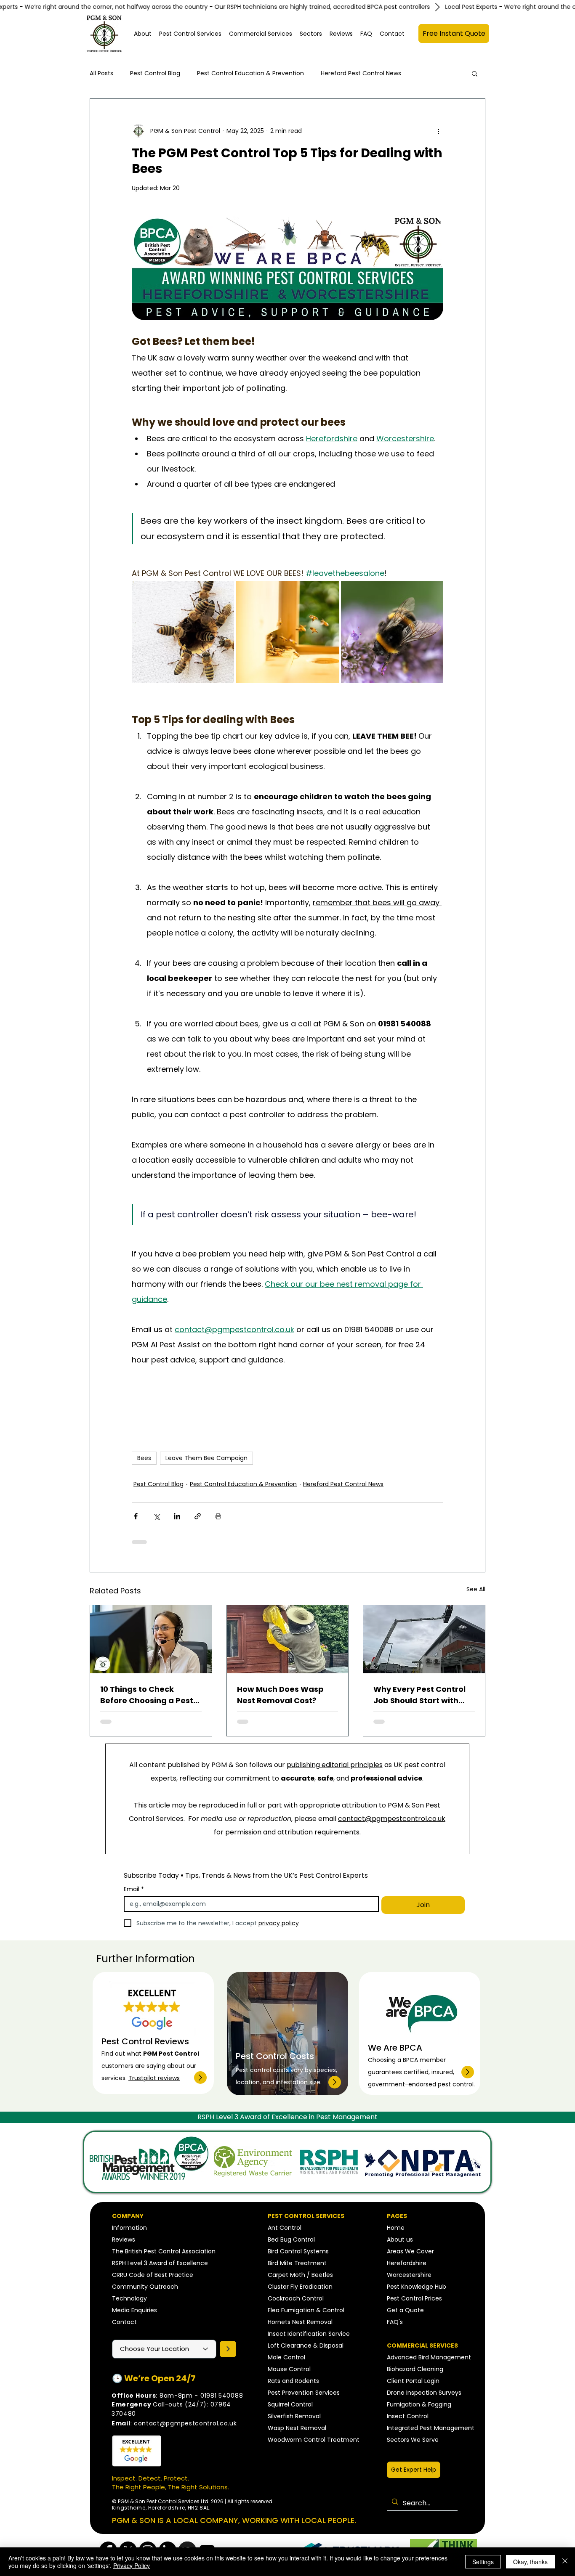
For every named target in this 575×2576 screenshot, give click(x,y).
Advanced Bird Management (429, 2357)
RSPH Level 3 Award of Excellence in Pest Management (287, 2117)
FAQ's (395, 2322)
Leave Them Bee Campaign (206, 1458)
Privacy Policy (132, 2565)
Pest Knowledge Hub (417, 2287)
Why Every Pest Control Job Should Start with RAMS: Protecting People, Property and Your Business (423, 1695)
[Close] (565, 2562)
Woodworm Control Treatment (314, 2440)
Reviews (124, 2239)
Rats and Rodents (293, 2381)
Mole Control (286, 2357)
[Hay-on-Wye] (228, 2349)
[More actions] (438, 131)
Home (396, 2228)
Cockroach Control (296, 2298)
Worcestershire (409, 2275)
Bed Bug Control (291, 2239)
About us (400, 2239)
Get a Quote (405, 2310)
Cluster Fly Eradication (300, 2287)
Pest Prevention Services (304, 2393)
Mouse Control (289, 2369)
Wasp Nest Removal (297, 2428)
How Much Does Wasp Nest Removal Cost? (280, 1695)
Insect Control (408, 2416)
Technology (129, 2298)
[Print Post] (218, 1516)
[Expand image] (183, 632)
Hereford (400, 2263)
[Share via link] (198, 1516)
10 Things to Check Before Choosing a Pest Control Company (147, 1695)
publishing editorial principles (335, 1765)
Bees (144, 1458)
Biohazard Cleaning (415, 2369)
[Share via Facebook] (136, 1516)
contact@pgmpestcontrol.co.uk (392, 1819)
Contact (124, 2322)
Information (129, 2228)
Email (134, 1889)
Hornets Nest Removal (300, 2322)
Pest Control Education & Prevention (250, 73)
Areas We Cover (410, 2251)
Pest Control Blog (155, 73)
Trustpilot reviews (154, 2078)
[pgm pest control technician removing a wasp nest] (288, 1639)
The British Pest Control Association (164, 2251)
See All (476, 1589)
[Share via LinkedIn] (177, 1516)
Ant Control (285, 2228)
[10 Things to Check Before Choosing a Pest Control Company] (151, 1639)
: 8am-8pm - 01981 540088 (177, 2396)
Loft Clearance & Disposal (306, 2345)
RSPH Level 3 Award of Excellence (160, 2263)
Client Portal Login (413, 2381)
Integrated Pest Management (431, 2428)
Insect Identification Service (309, 2334)
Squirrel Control (290, 2404)
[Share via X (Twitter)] (156, 1516)
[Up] (200, 2078)
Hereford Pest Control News (361, 73)
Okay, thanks (530, 2562)
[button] (190, 34)
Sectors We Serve (413, 2440)
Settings (483, 2562)
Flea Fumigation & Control (306, 2310)
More (425, 73)
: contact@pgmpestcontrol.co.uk (174, 2423)
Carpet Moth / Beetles (300, 2275)
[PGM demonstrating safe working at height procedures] (424, 1639)
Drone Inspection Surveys (424, 2393)
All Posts (101, 73)
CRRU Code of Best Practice (153, 2275)
